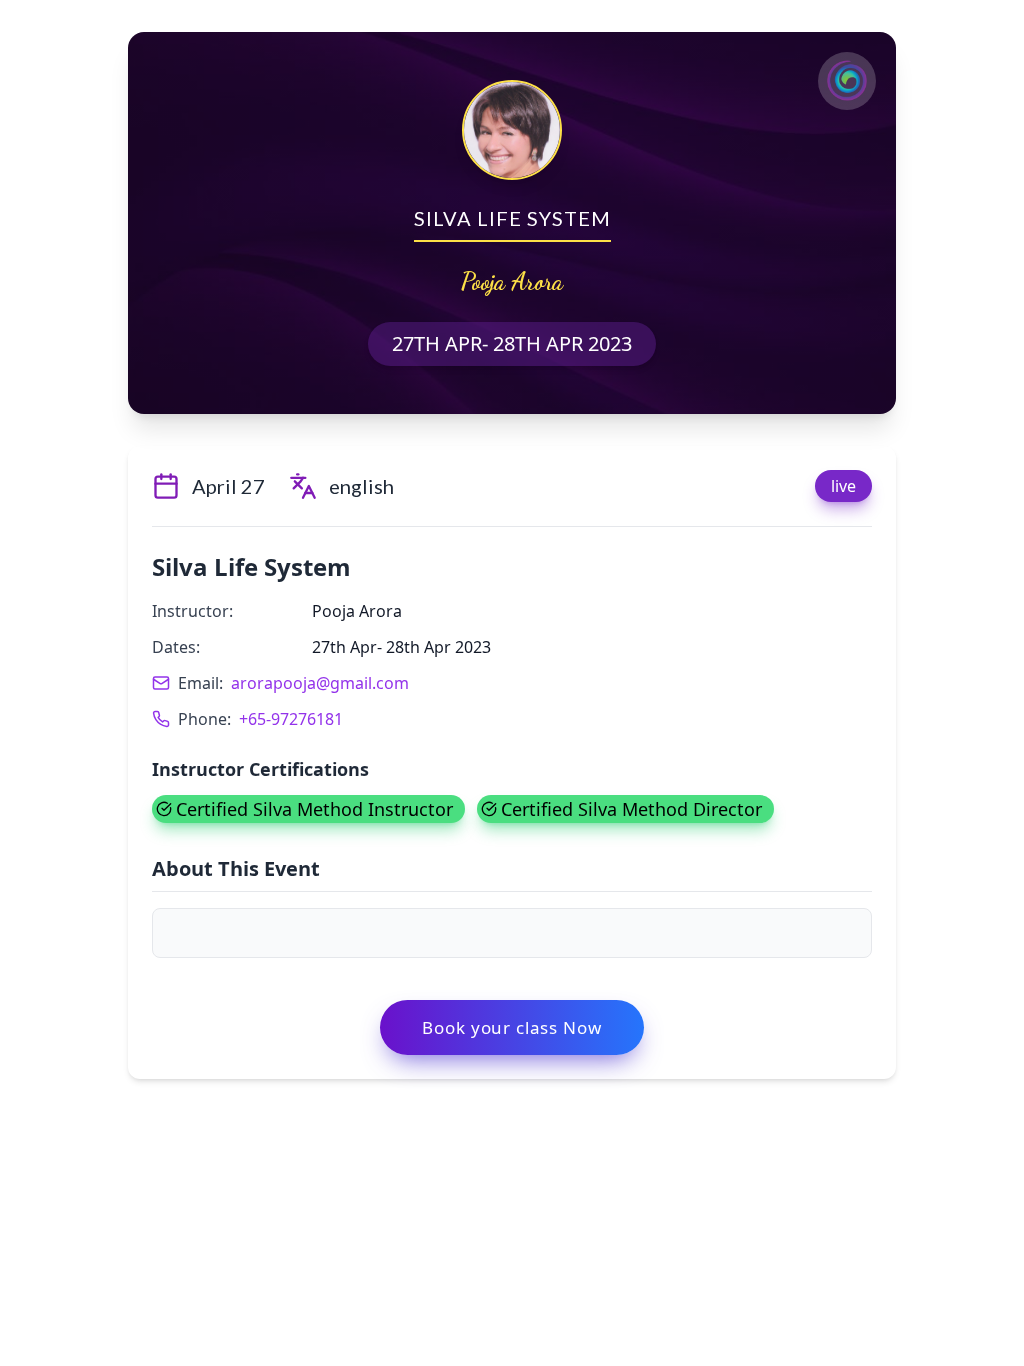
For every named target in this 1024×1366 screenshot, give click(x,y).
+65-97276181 (291, 719)
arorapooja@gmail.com (320, 683)
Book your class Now (511, 1027)
